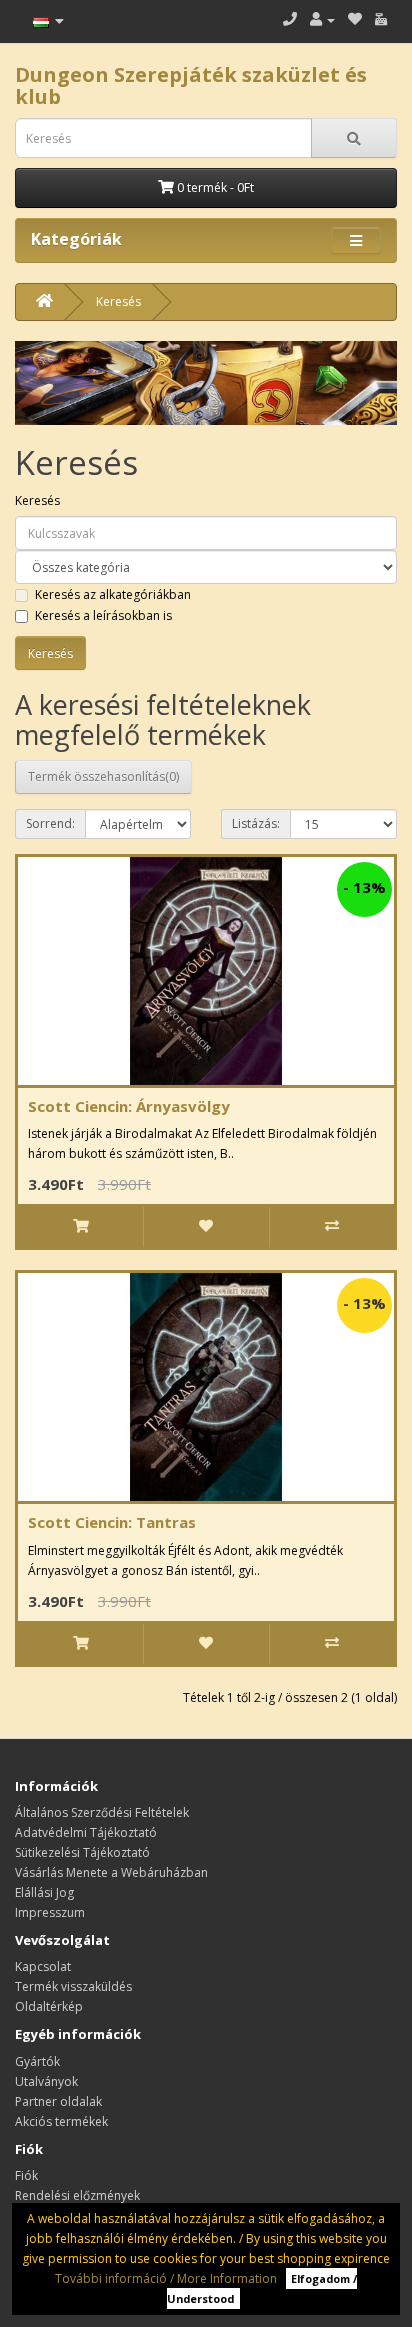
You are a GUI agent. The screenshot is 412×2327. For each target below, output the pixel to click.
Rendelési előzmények (77, 2195)
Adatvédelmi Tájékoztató (86, 1832)
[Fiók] (322, 19)
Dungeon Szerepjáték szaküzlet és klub (191, 85)
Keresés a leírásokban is (103, 615)
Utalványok (46, 2081)
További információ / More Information (166, 2278)
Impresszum (50, 1912)
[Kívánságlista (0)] (355, 19)
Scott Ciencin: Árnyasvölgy (129, 1106)
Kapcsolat (43, 1966)
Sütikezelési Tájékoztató (82, 1852)
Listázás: (256, 823)
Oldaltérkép (49, 2006)
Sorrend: (50, 823)
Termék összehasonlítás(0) (103, 776)
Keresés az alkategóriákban (113, 594)
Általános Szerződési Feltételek (102, 1812)
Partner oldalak (58, 2101)
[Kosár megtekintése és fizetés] (381, 19)
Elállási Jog (44, 1892)
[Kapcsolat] (290, 19)
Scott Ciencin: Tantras (112, 1522)
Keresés (118, 301)
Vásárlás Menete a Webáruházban (111, 1872)
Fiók (26, 2175)
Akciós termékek (61, 2121)
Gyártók (37, 2061)
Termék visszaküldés (73, 1986)
